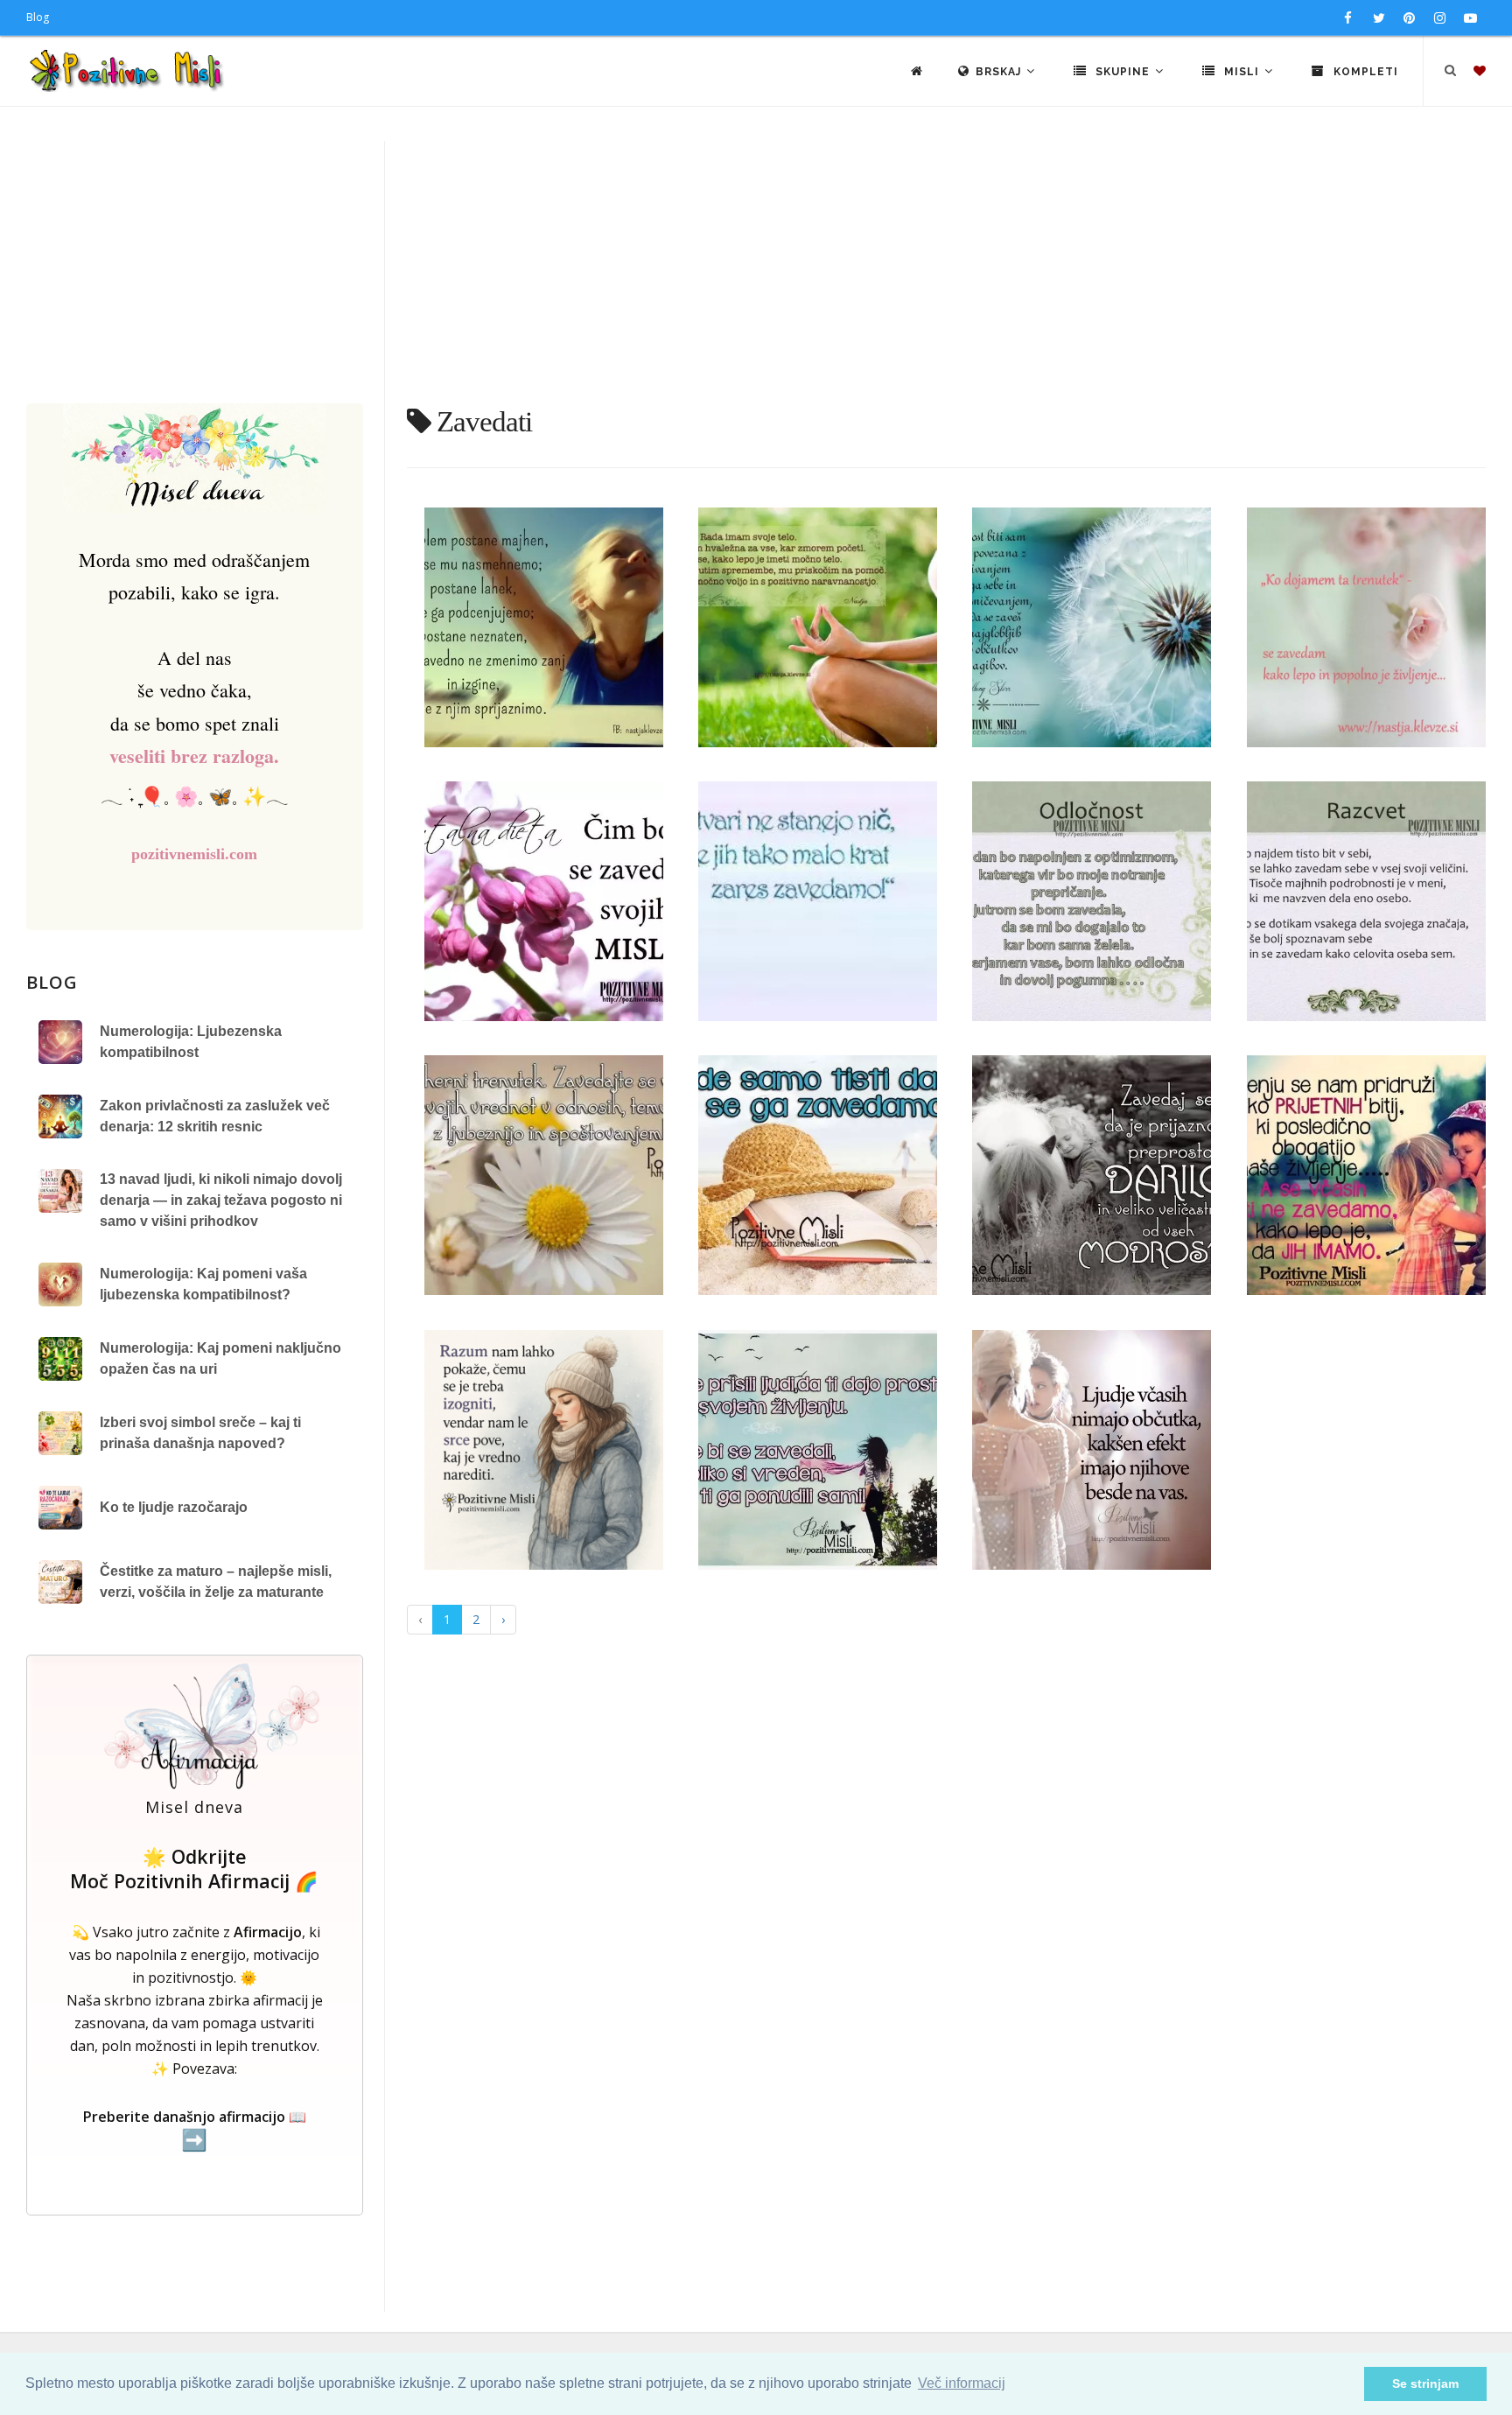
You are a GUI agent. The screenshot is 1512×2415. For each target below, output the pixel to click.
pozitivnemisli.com (194, 854)
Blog (38, 17)
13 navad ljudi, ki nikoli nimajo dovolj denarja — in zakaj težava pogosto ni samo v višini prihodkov (221, 1200)
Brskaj (1000, 72)
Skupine (1123, 72)
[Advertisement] (756, 272)
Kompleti (1364, 72)
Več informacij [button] (962, 2383)
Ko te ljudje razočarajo (174, 1507)
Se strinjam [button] (1425, 2383)
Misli (1242, 72)
